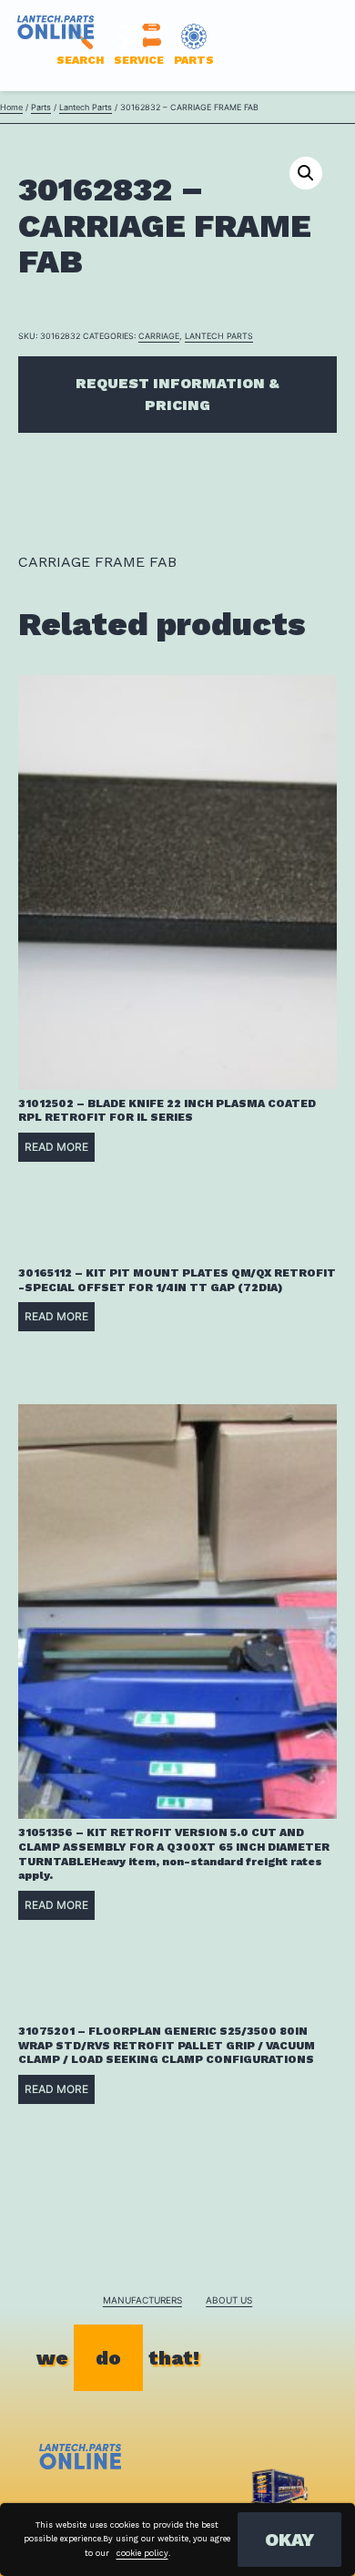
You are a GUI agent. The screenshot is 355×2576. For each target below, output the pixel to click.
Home (11, 107)
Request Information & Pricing (177, 394)
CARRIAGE (159, 336)
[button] (306, 173)
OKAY (289, 2540)
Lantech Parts (86, 107)
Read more (56, 1147)
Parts (41, 107)
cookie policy (142, 2553)
